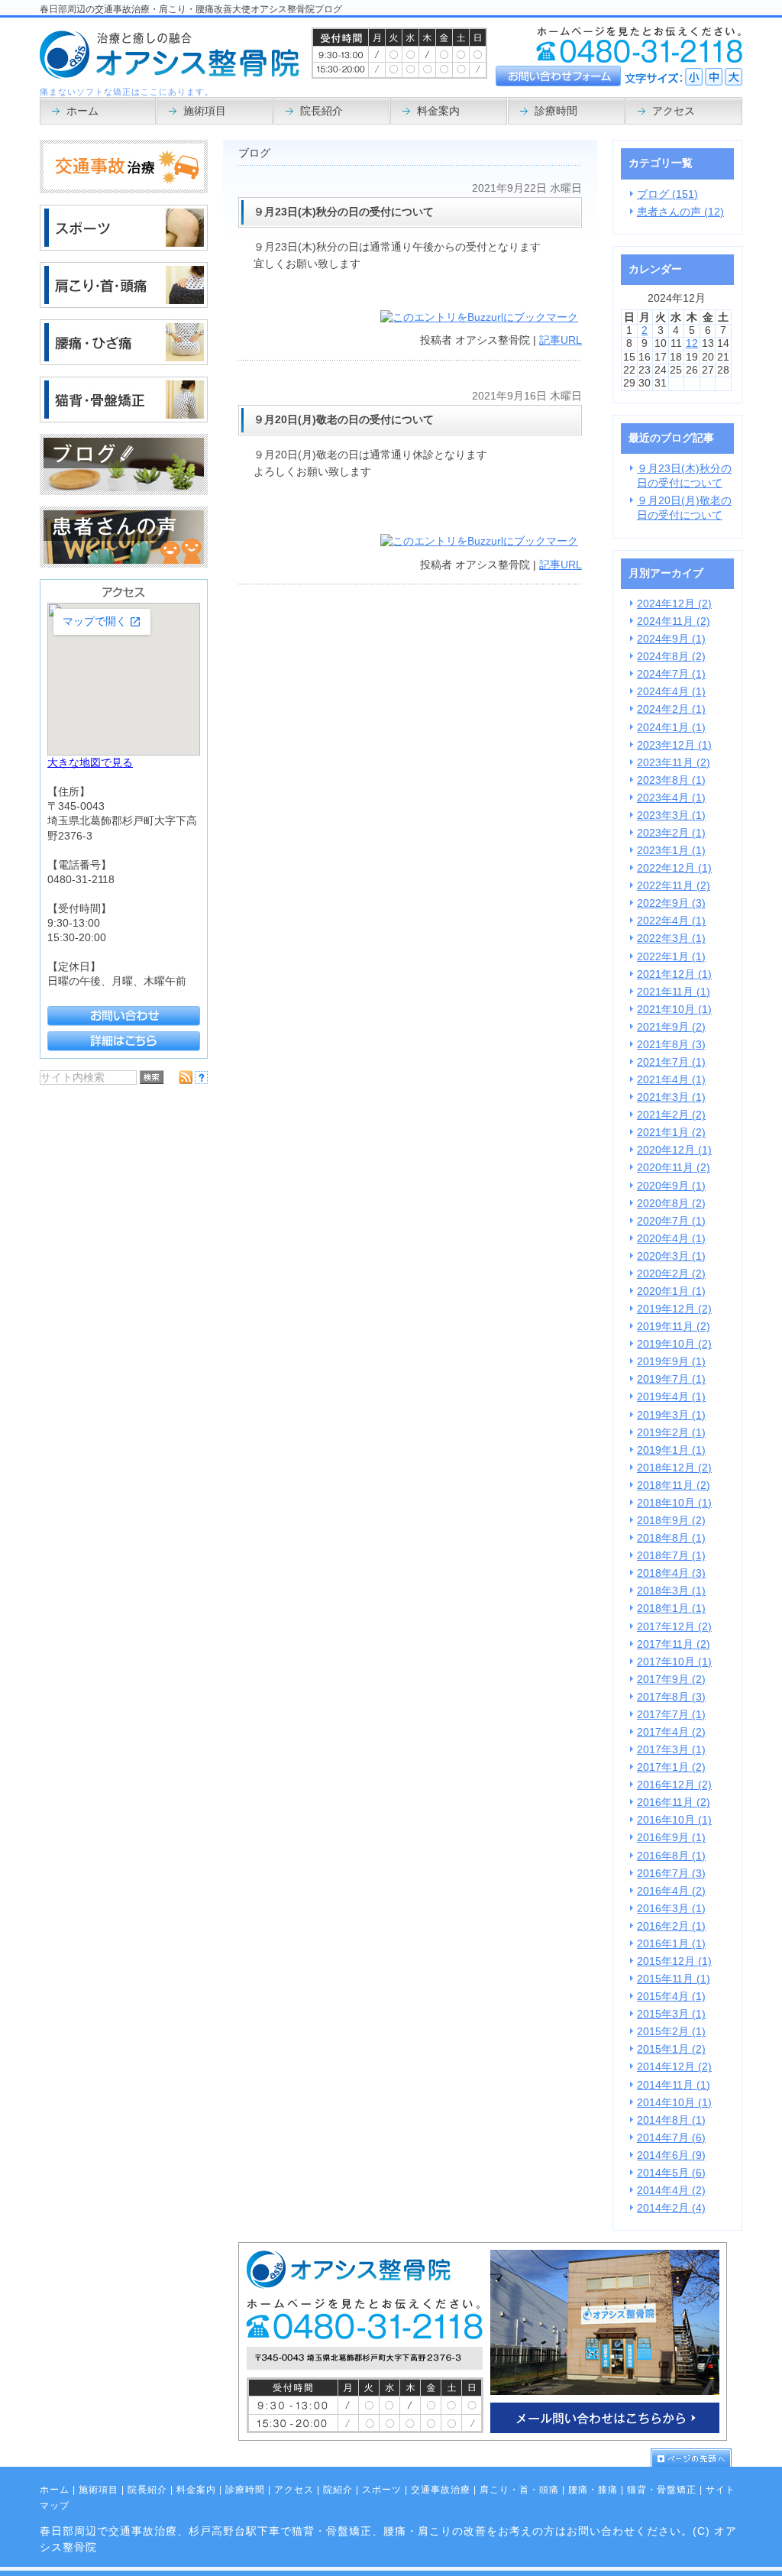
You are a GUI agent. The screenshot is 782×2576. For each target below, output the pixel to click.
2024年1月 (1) (671, 728)
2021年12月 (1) (674, 974)
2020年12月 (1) (674, 1150)
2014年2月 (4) (671, 2208)
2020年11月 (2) (674, 1168)
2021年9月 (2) (671, 1027)
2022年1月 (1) (671, 957)
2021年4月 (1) (671, 1080)
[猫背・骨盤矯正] (124, 419)
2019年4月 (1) (671, 1397)
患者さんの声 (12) (680, 212)
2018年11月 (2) (674, 1485)
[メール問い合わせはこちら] (483, 2437)
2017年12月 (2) (674, 1627)
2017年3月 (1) (671, 1750)
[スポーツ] (124, 247)
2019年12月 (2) (674, 1309)
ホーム (55, 2490)
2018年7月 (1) (671, 1556)
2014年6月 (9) (671, 2155)
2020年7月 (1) (671, 1221)
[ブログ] (124, 492)
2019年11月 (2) (674, 1327)
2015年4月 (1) (671, 1997)
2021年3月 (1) (671, 1097)
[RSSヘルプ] (201, 1081)
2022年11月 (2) (674, 886)
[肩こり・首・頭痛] (124, 304)
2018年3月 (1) (671, 1591)
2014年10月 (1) (674, 2103)
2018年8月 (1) (671, 1538)
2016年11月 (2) (674, 1803)
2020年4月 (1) (671, 1239)
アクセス (294, 2490)
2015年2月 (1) (671, 2032)
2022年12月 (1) (674, 868)
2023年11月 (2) (674, 763)
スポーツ (382, 2490)
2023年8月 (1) (671, 780)
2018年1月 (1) (671, 1608)
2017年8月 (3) (671, 1697)
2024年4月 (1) (671, 692)
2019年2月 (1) (671, 1433)
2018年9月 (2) (671, 1521)
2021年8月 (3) (671, 1045)
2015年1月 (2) (671, 2049)
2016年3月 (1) (671, 1909)
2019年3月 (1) (671, 1415)
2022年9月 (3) (671, 903)
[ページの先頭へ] (696, 2458)
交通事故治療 (441, 2490)
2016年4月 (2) (671, 1891)
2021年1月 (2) (671, 1133)
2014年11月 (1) (674, 2085)
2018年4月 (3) (671, 1573)
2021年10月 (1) (674, 1010)
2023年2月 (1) (671, 833)
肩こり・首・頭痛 (519, 2490)
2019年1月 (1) (671, 1450)
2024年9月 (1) (671, 639)
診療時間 (245, 2490)
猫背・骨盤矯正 (662, 2490)
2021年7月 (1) (671, 1062)
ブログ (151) (667, 194)
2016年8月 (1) (671, 1856)
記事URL (561, 340)
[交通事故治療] (124, 190)
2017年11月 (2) (674, 1644)
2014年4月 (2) (671, 2191)
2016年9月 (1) (671, 1838)
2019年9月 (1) (671, 1362)
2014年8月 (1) (671, 2120)
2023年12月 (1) (674, 745)
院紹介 (338, 2490)
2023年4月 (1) (671, 798)
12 (692, 343)
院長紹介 (147, 2490)
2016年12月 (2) (674, 1785)
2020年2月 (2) (671, 1274)
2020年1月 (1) (671, 1291)
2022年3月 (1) (671, 938)
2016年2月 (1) (671, 1926)
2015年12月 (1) (674, 1961)
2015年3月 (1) (671, 2014)
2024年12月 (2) (674, 604)
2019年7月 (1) (671, 1379)
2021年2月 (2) (671, 1115)
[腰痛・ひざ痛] (124, 362)
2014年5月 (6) (671, 2173)
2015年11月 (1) (674, 1979)
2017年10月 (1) (674, 1662)
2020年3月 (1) (671, 1256)
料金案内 (196, 2490)
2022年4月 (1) (671, 921)
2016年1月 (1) (671, 1944)
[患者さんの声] (124, 564)
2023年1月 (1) (671, 851)
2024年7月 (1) (671, 674)
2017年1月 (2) (671, 1767)
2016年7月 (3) (671, 1874)
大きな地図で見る (90, 763)
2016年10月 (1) (674, 1820)
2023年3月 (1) (671, 816)
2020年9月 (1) (671, 1186)
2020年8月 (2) (671, 1204)
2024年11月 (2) (674, 621)
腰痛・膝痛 (593, 2490)
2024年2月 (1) (671, 709)
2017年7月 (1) (671, 1715)
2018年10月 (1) (674, 1503)
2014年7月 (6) (671, 2138)
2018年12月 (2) (674, 1468)
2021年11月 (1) (674, 992)
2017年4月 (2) (671, 1732)
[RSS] (186, 1081)
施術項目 (99, 2490)
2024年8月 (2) (671, 657)
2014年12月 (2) (674, 2067)
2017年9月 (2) (671, 1680)
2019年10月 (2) (674, 1344)
